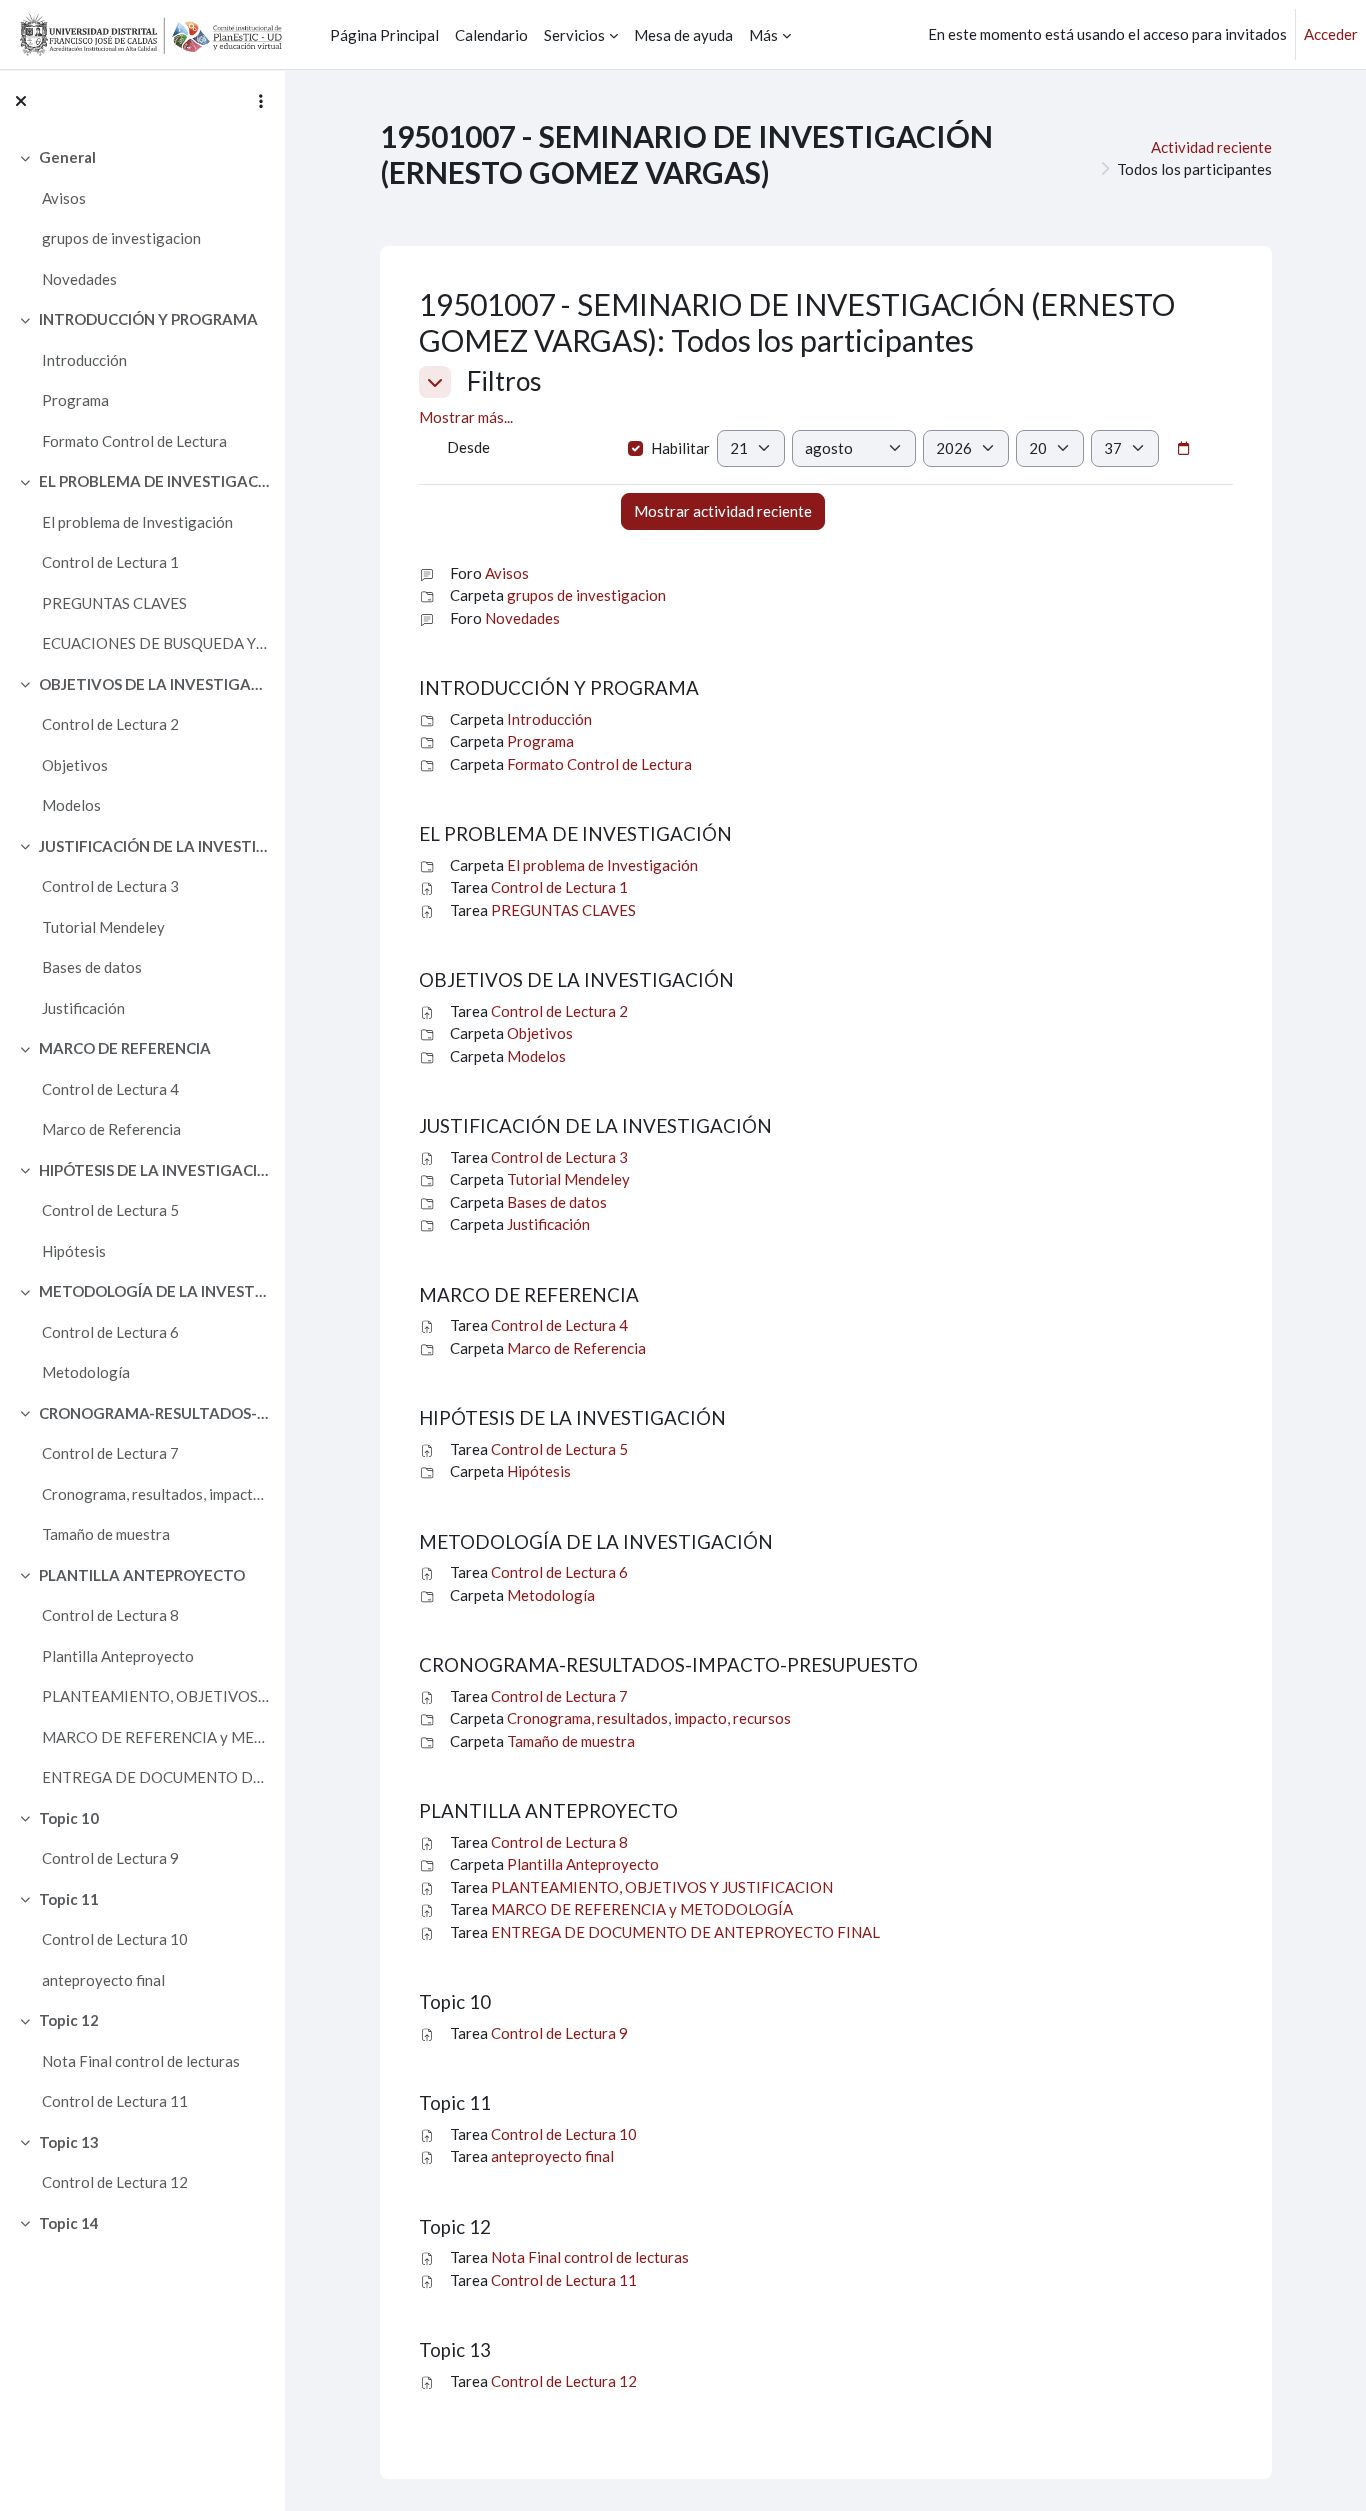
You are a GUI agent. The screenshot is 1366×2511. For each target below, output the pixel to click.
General (67, 157)
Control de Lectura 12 (115, 2182)
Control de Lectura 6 (110, 1332)
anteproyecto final (103, 1980)
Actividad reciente (1211, 147)
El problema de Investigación (137, 522)
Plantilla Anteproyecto (118, 1656)
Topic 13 (69, 2142)
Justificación (83, 1008)
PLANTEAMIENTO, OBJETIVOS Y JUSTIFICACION (155, 1696)
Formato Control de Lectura (134, 441)
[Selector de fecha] (1183, 449)
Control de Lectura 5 (110, 1210)
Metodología (86, 1372)
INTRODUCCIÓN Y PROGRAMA (148, 319)
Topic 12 (69, 2020)
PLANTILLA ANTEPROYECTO (142, 1575)
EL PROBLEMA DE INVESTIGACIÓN (154, 481)
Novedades (79, 279)
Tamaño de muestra (106, 1534)
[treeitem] (142, 218)
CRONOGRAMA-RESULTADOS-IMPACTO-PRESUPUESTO (154, 1413)
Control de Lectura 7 (110, 1453)
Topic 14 (69, 2223)
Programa (75, 400)
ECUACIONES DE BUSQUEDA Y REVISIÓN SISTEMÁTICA (155, 643)
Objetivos (75, 765)
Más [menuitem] (763, 35)
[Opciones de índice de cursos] (261, 101)
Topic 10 (69, 1818)
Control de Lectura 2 (110, 724)
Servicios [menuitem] (574, 35)
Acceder (1331, 34)
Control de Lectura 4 (110, 1089)
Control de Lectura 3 (110, 886)
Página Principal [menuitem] (384, 35)
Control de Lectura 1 (110, 562)
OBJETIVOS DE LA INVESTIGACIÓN (154, 684)
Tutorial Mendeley (103, 927)
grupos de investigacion (121, 238)
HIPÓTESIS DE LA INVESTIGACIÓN (154, 1170)
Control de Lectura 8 (110, 1615)
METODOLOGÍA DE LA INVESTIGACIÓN (154, 1291)
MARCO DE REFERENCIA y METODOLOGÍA (155, 1737)
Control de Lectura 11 (115, 2101)
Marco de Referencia (111, 1129)
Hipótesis (74, 1251)
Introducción (84, 360)
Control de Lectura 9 (110, 1858)
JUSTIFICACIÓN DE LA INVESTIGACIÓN (154, 846)
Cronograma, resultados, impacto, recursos (155, 1494)
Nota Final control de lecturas (141, 2061)
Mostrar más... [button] (466, 417)
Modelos (71, 805)
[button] (435, 382)
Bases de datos (92, 967)
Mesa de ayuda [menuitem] (683, 35)
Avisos (64, 198)
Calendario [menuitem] (491, 35)
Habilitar (680, 448)
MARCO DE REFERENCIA (125, 1048)
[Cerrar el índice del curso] (21, 101)
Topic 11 (69, 1899)
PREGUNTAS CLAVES (114, 603)
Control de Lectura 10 (115, 1939)
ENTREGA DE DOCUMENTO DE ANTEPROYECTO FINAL (155, 1777)
